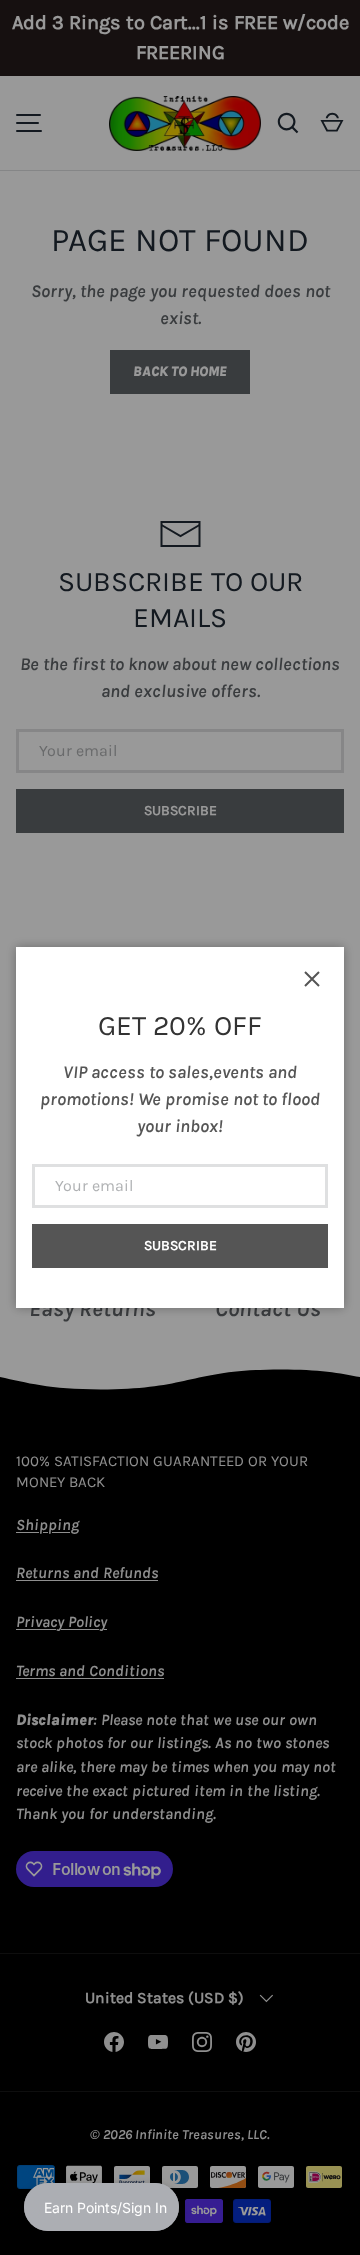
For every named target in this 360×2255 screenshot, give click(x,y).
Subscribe (180, 1245)
